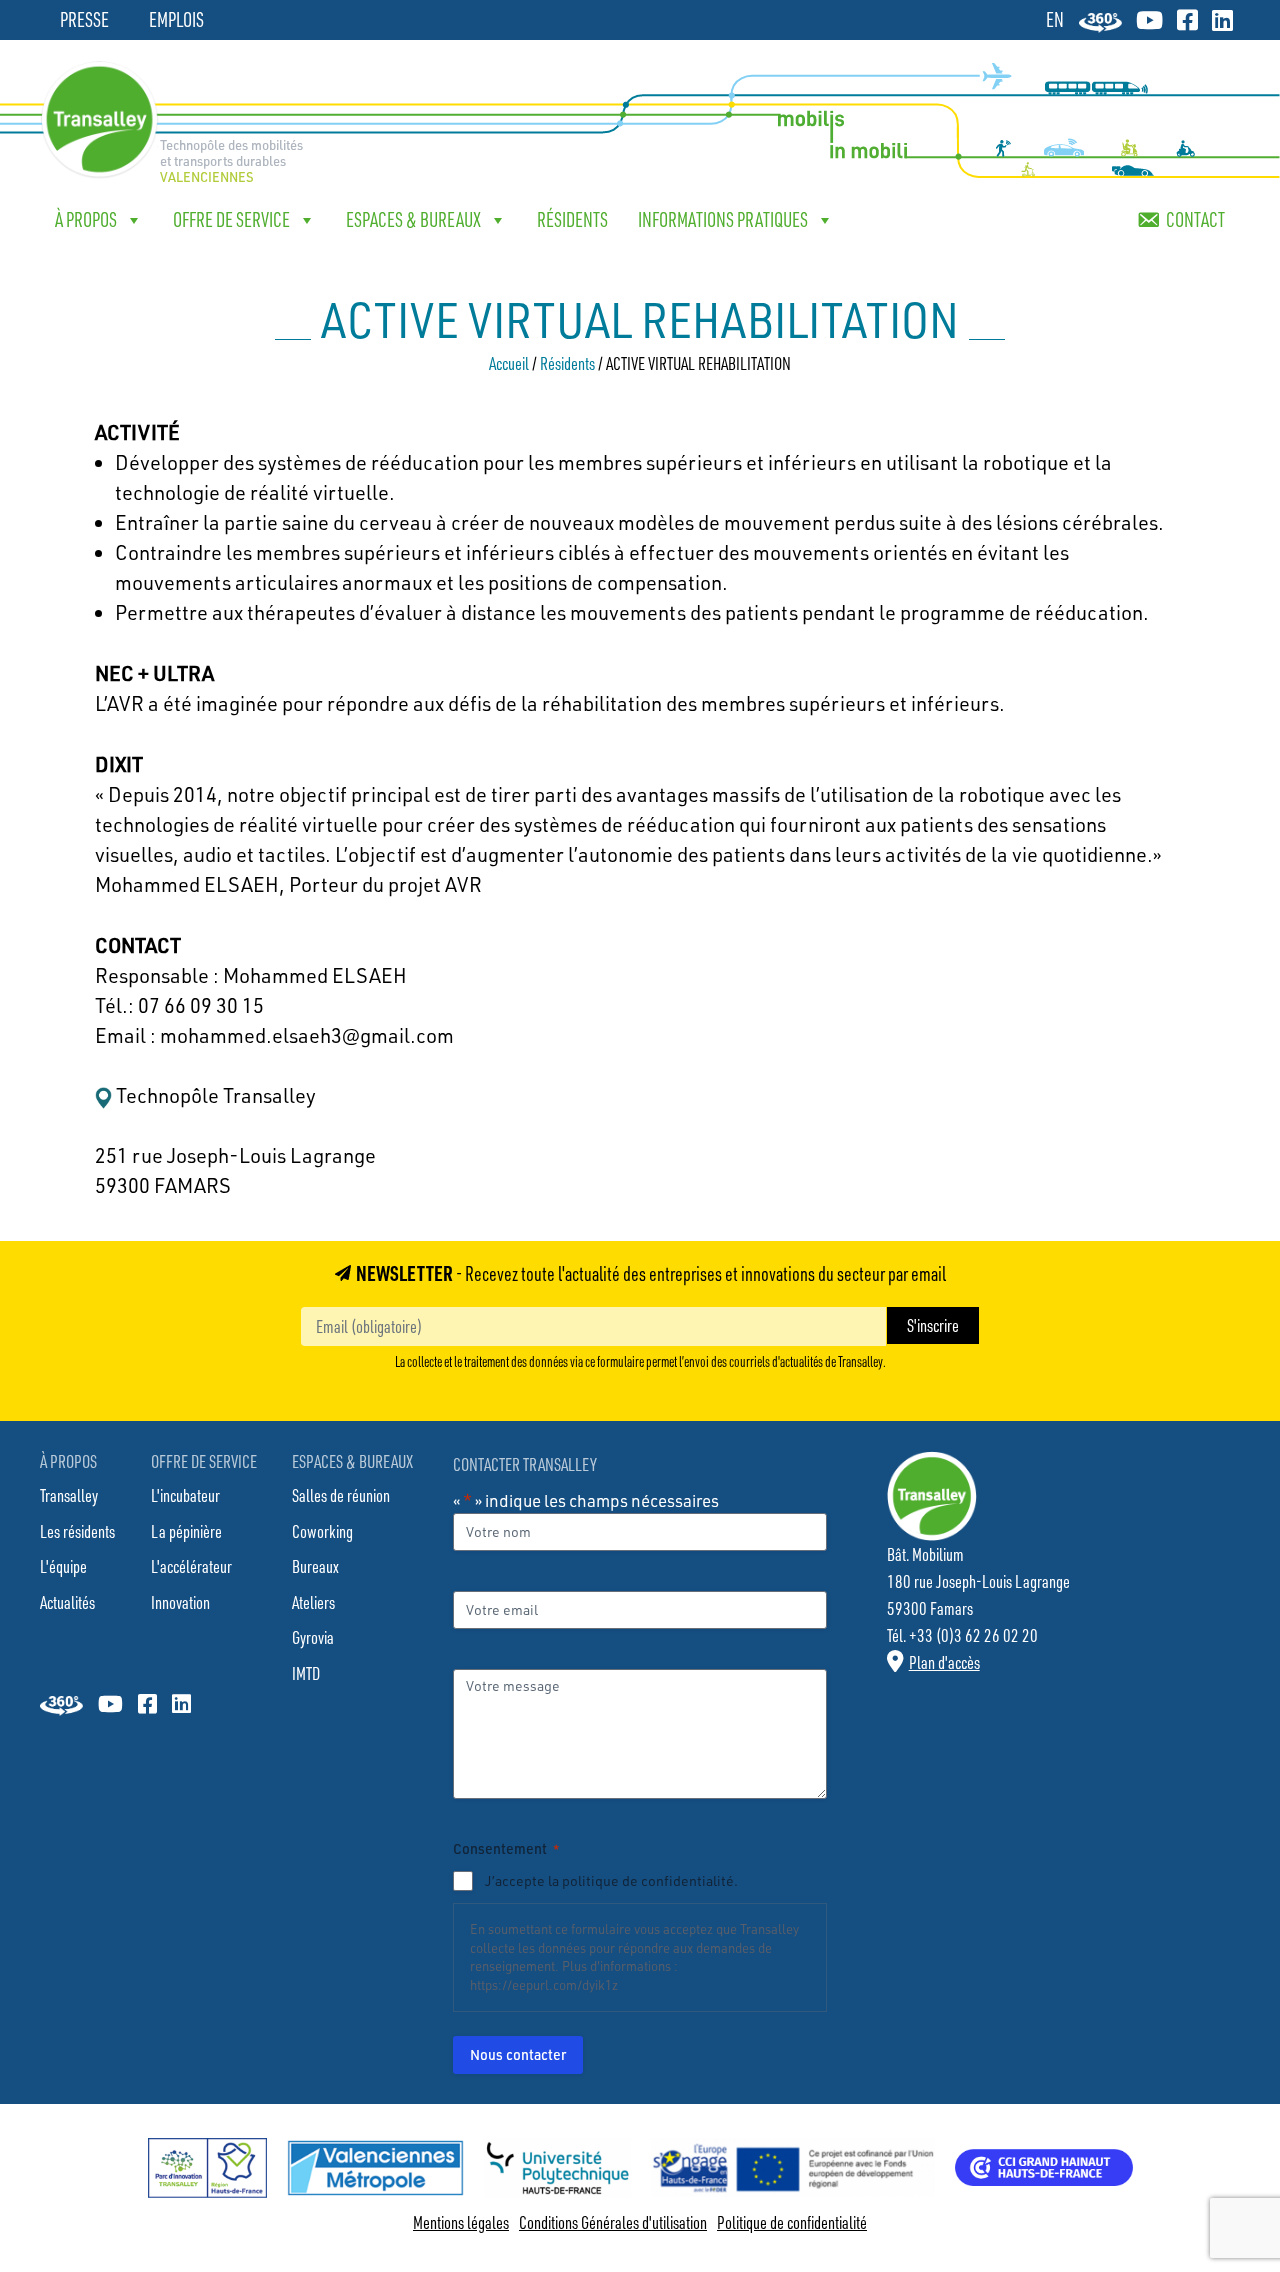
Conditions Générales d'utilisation (613, 2222)
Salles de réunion (341, 1495)
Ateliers (313, 1602)
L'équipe (63, 1566)
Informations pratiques (723, 219)
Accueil (509, 363)
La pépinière (186, 1531)
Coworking (322, 1531)
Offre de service (231, 219)
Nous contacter (518, 2054)
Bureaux (315, 1566)
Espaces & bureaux (413, 219)
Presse (84, 19)
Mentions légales (461, 2222)
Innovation (180, 1602)
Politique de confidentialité (792, 2222)
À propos (86, 219)
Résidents (572, 219)
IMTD (306, 1673)
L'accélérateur (191, 1566)
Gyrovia (313, 1637)
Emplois (176, 19)
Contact (1195, 219)
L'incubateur (185, 1495)
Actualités (67, 1602)
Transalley (69, 1495)
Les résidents (77, 1531)
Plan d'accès (944, 1662)
